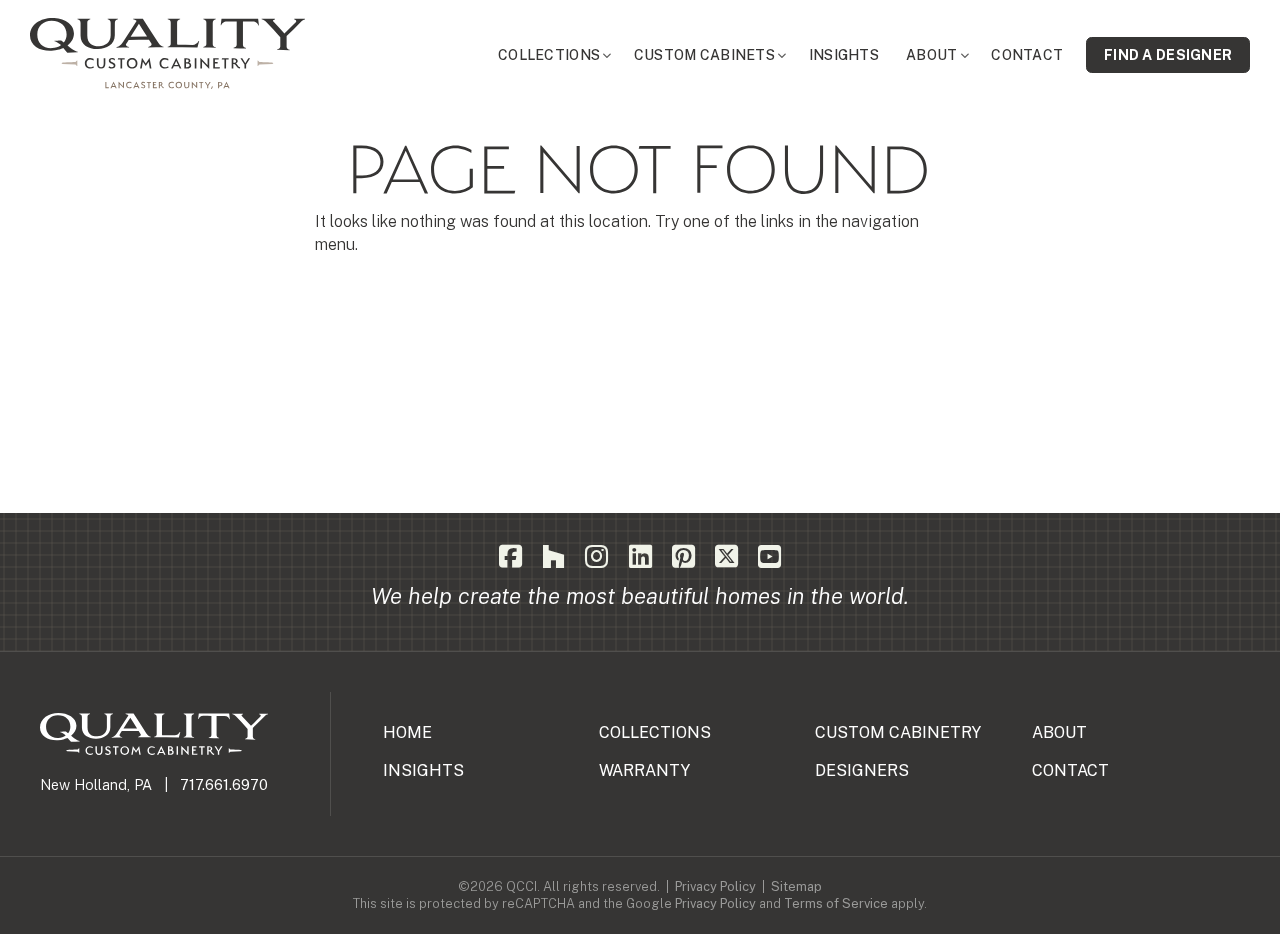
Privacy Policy (715, 886)
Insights (844, 55)
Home (407, 732)
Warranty (644, 770)
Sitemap (796, 886)
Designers (862, 770)
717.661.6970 (224, 784)
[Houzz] (553, 557)
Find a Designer (1168, 55)
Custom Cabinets (704, 55)
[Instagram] (596, 557)
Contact (1027, 55)
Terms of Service (836, 903)
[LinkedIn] (640, 557)
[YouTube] (769, 557)
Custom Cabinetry (898, 732)
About (931, 55)
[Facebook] (510, 557)
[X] (726, 557)
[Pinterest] (683, 557)
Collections (549, 55)
